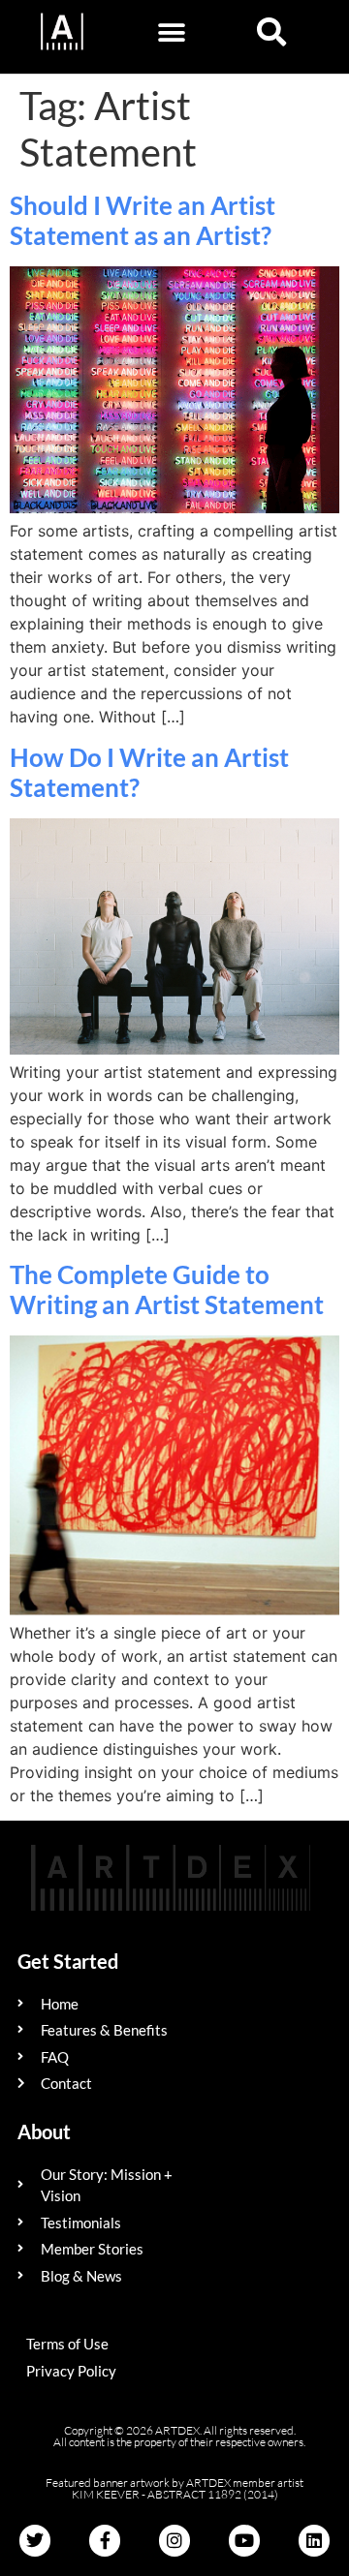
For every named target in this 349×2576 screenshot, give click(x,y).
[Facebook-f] (105, 2540)
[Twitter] (35, 2540)
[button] (171, 32)
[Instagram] (174, 2540)
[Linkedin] (314, 2540)
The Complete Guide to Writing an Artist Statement (167, 1289)
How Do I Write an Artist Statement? (149, 772)
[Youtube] (244, 2540)
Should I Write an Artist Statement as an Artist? (143, 220)
